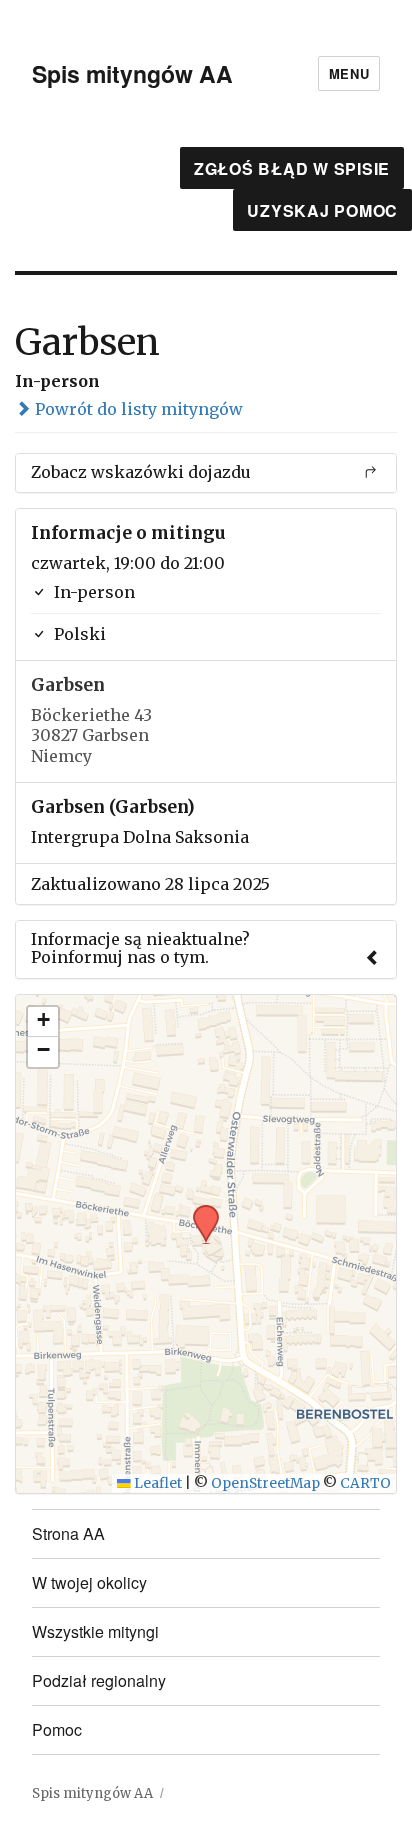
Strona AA (68, 1533)
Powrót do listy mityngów (137, 409)
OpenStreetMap (265, 1483)
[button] (199, 1211)
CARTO (365, 1483)
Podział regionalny (99, 1680)
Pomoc (57, 1729)
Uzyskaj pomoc (322, 210)
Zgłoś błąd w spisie (292, 168)
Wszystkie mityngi (95, 1631)
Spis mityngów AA (132, 73)
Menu (349, 73)
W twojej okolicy (89, 1582)
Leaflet (156, 1483)
